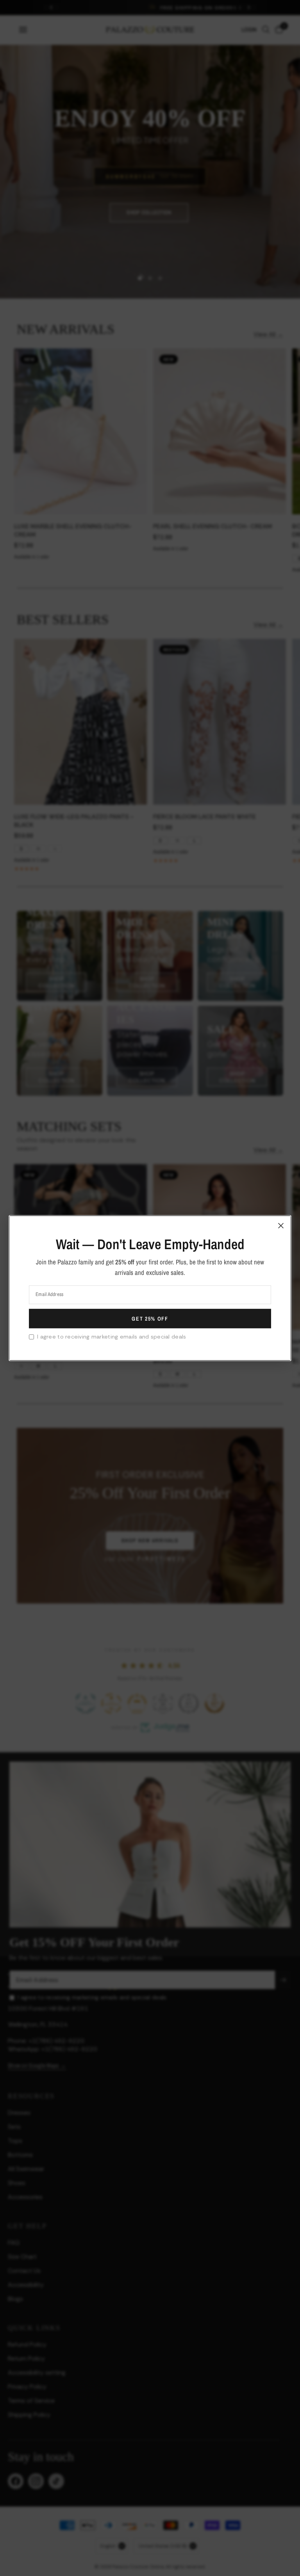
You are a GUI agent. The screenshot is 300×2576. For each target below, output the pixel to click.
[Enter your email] (150, 1319)
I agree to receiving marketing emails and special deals (112, 1337)
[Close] (281, 1225)
